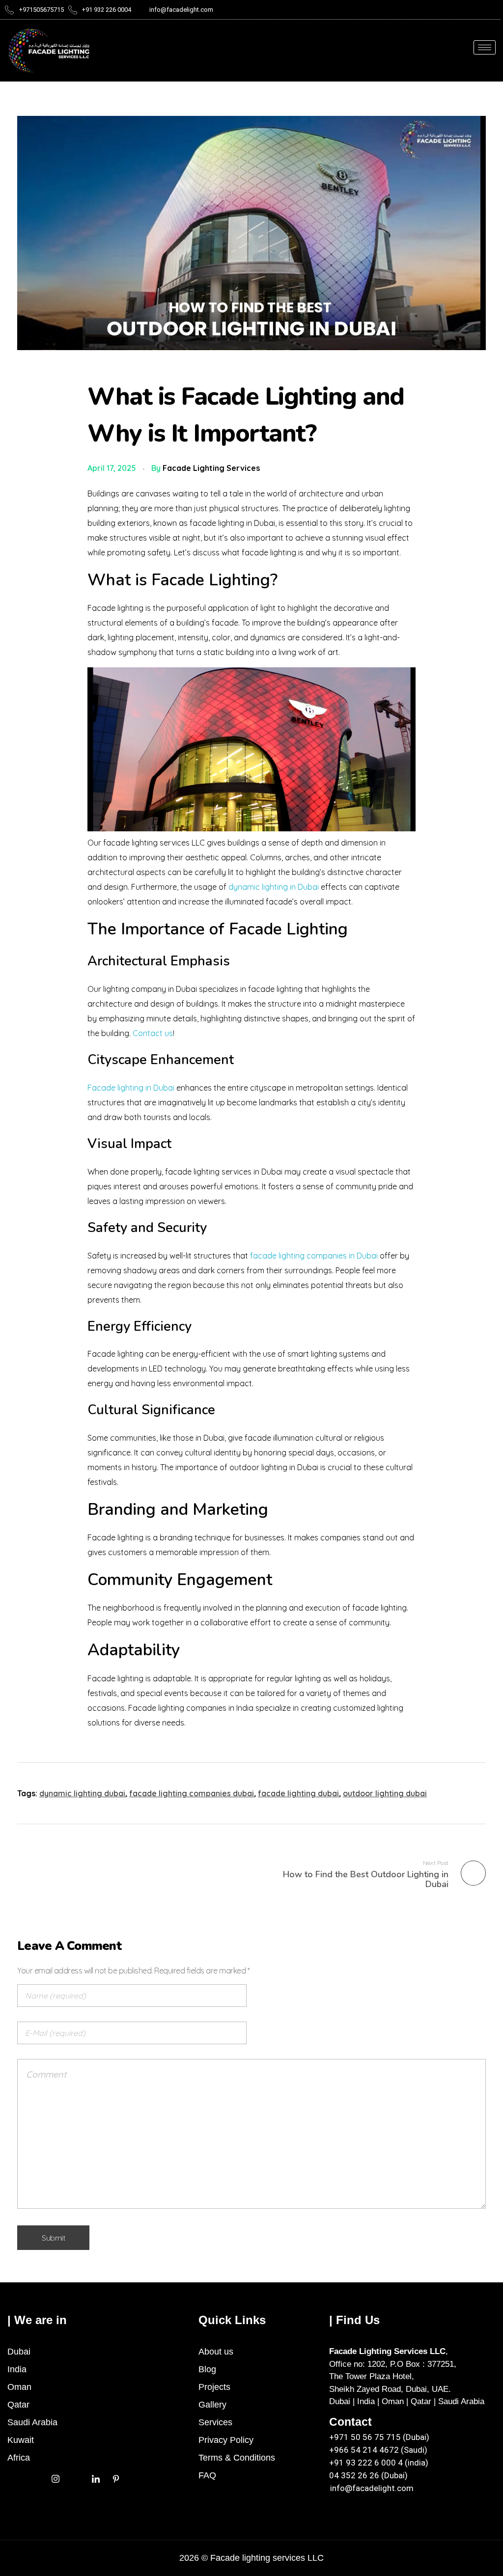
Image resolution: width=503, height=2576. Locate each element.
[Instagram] (55, 2478)
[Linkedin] (96, 2478)
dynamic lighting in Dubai (274, 887)
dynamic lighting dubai (82, 1793)
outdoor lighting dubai (385, 1793)
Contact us (153, 1033)
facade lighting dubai (298, 1793)
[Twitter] (15, 2478)
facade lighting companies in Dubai (314, 1256)
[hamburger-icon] (485, 47)
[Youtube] (75, 2478)
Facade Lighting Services (211, 468)
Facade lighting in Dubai (131, 1088)
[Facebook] (35, 2478)
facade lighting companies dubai (192, 1793)
